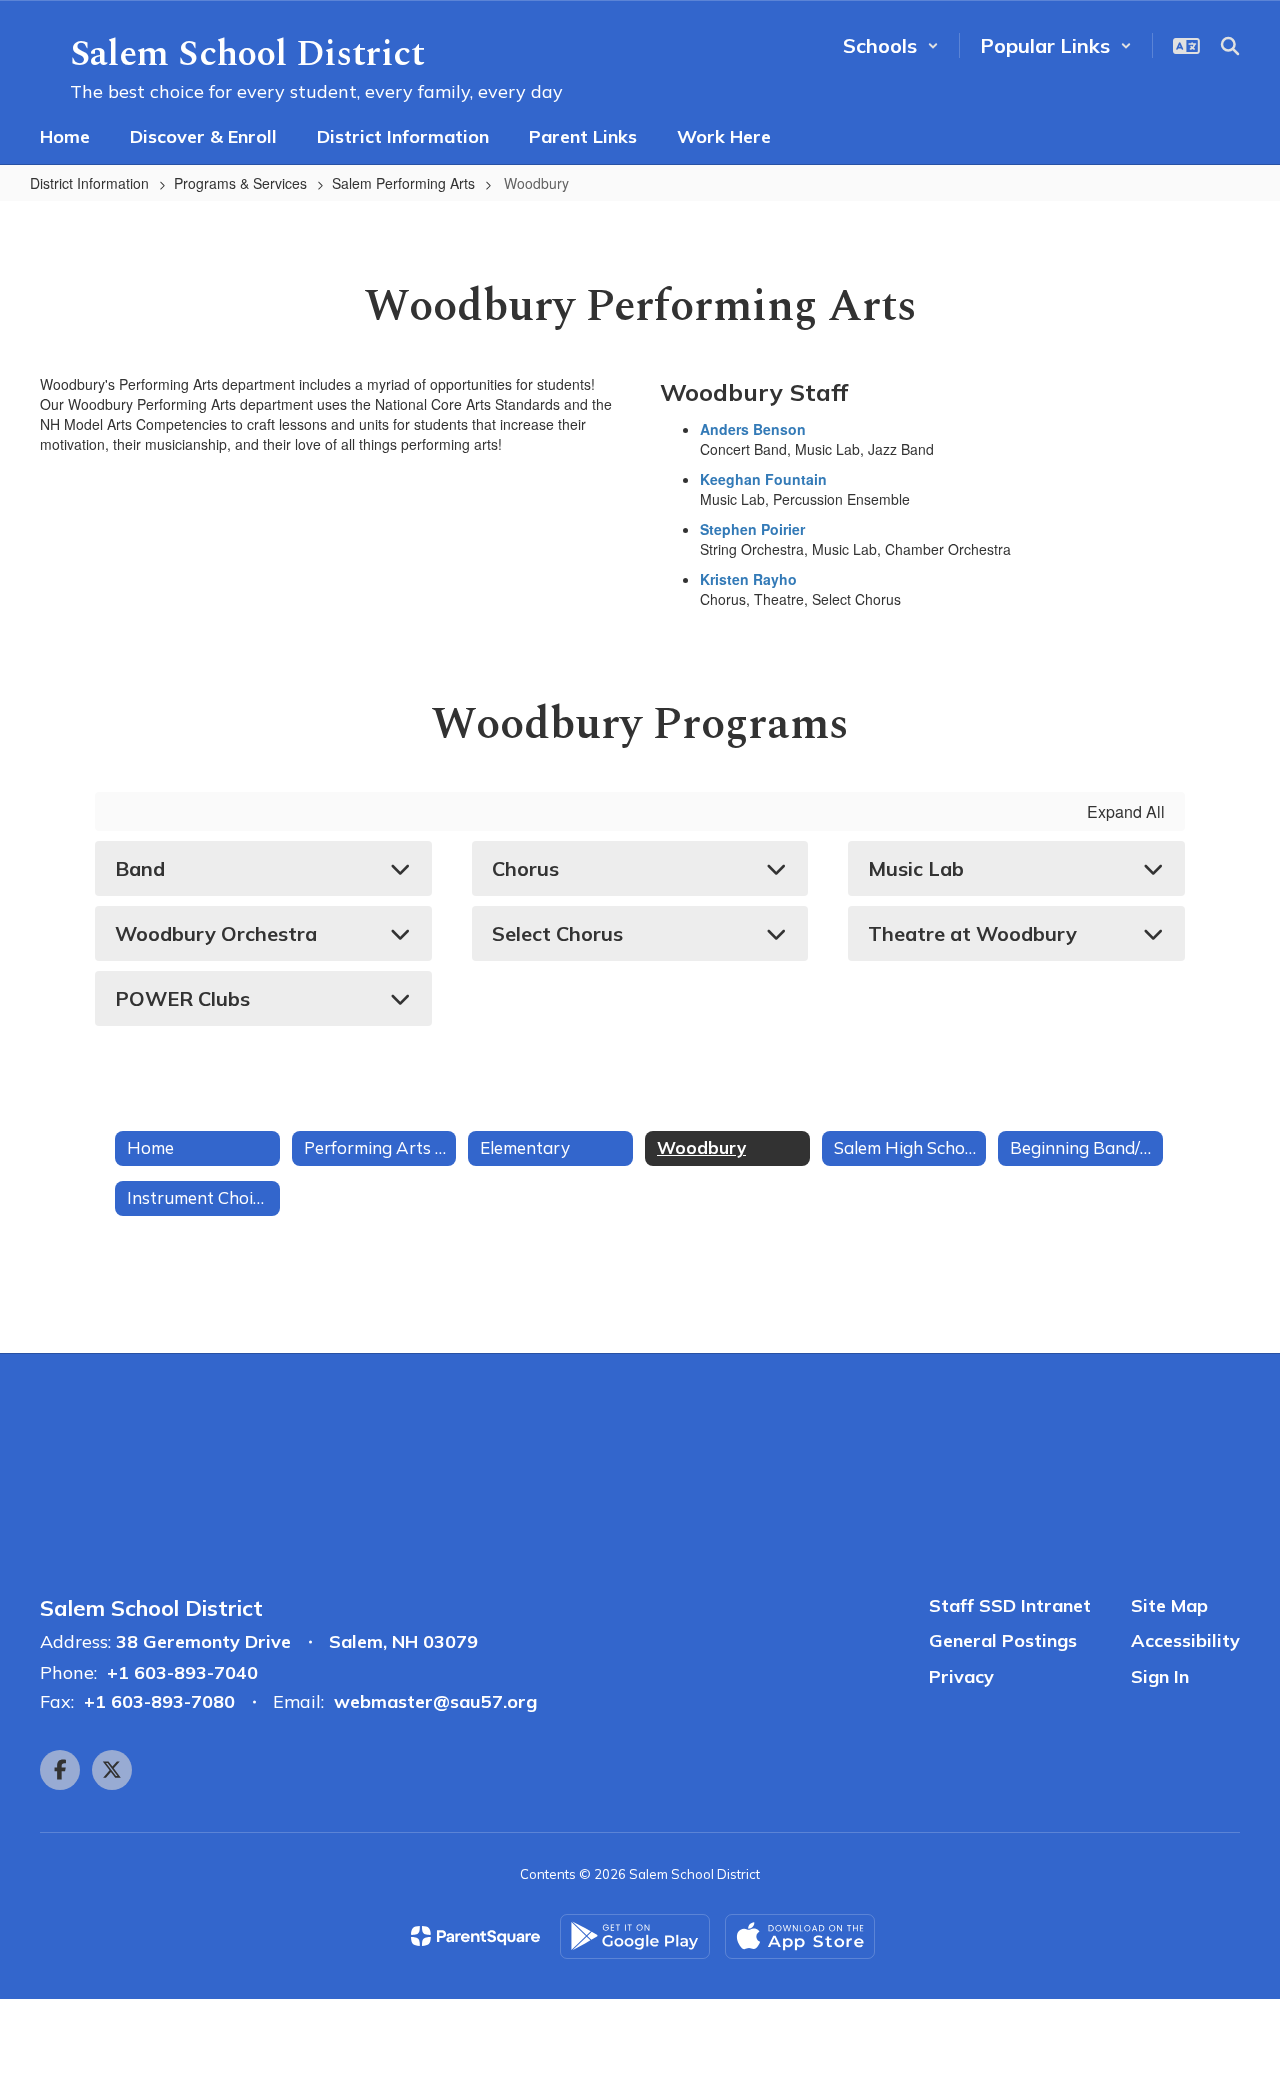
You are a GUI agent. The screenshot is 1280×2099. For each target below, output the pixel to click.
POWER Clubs (182, 998)
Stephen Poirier (752, 529)
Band (140, 868)
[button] (891, 45)
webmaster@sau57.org (435, 1701)
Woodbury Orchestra (216, 933)
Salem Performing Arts (403, 183)
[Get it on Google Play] (635, 1936)
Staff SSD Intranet (1010, 1605)
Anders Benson (753, 429)
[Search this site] (1230, 46)
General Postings (1003, 1640)
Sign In (1160, 1676)
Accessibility (1185, 1640)
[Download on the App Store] (800, 1936)
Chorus (525, 868)
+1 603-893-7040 (182, 1672)
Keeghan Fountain (763, 479)
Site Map (1169, 1605)
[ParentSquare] (475, 1936)
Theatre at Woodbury (972, 933)
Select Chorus (557, 933)
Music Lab (916, 868)
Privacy (961, 1676)
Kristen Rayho (748, 579)
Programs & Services (240, 183)
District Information (89, 183)
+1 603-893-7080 (159, 1701)
